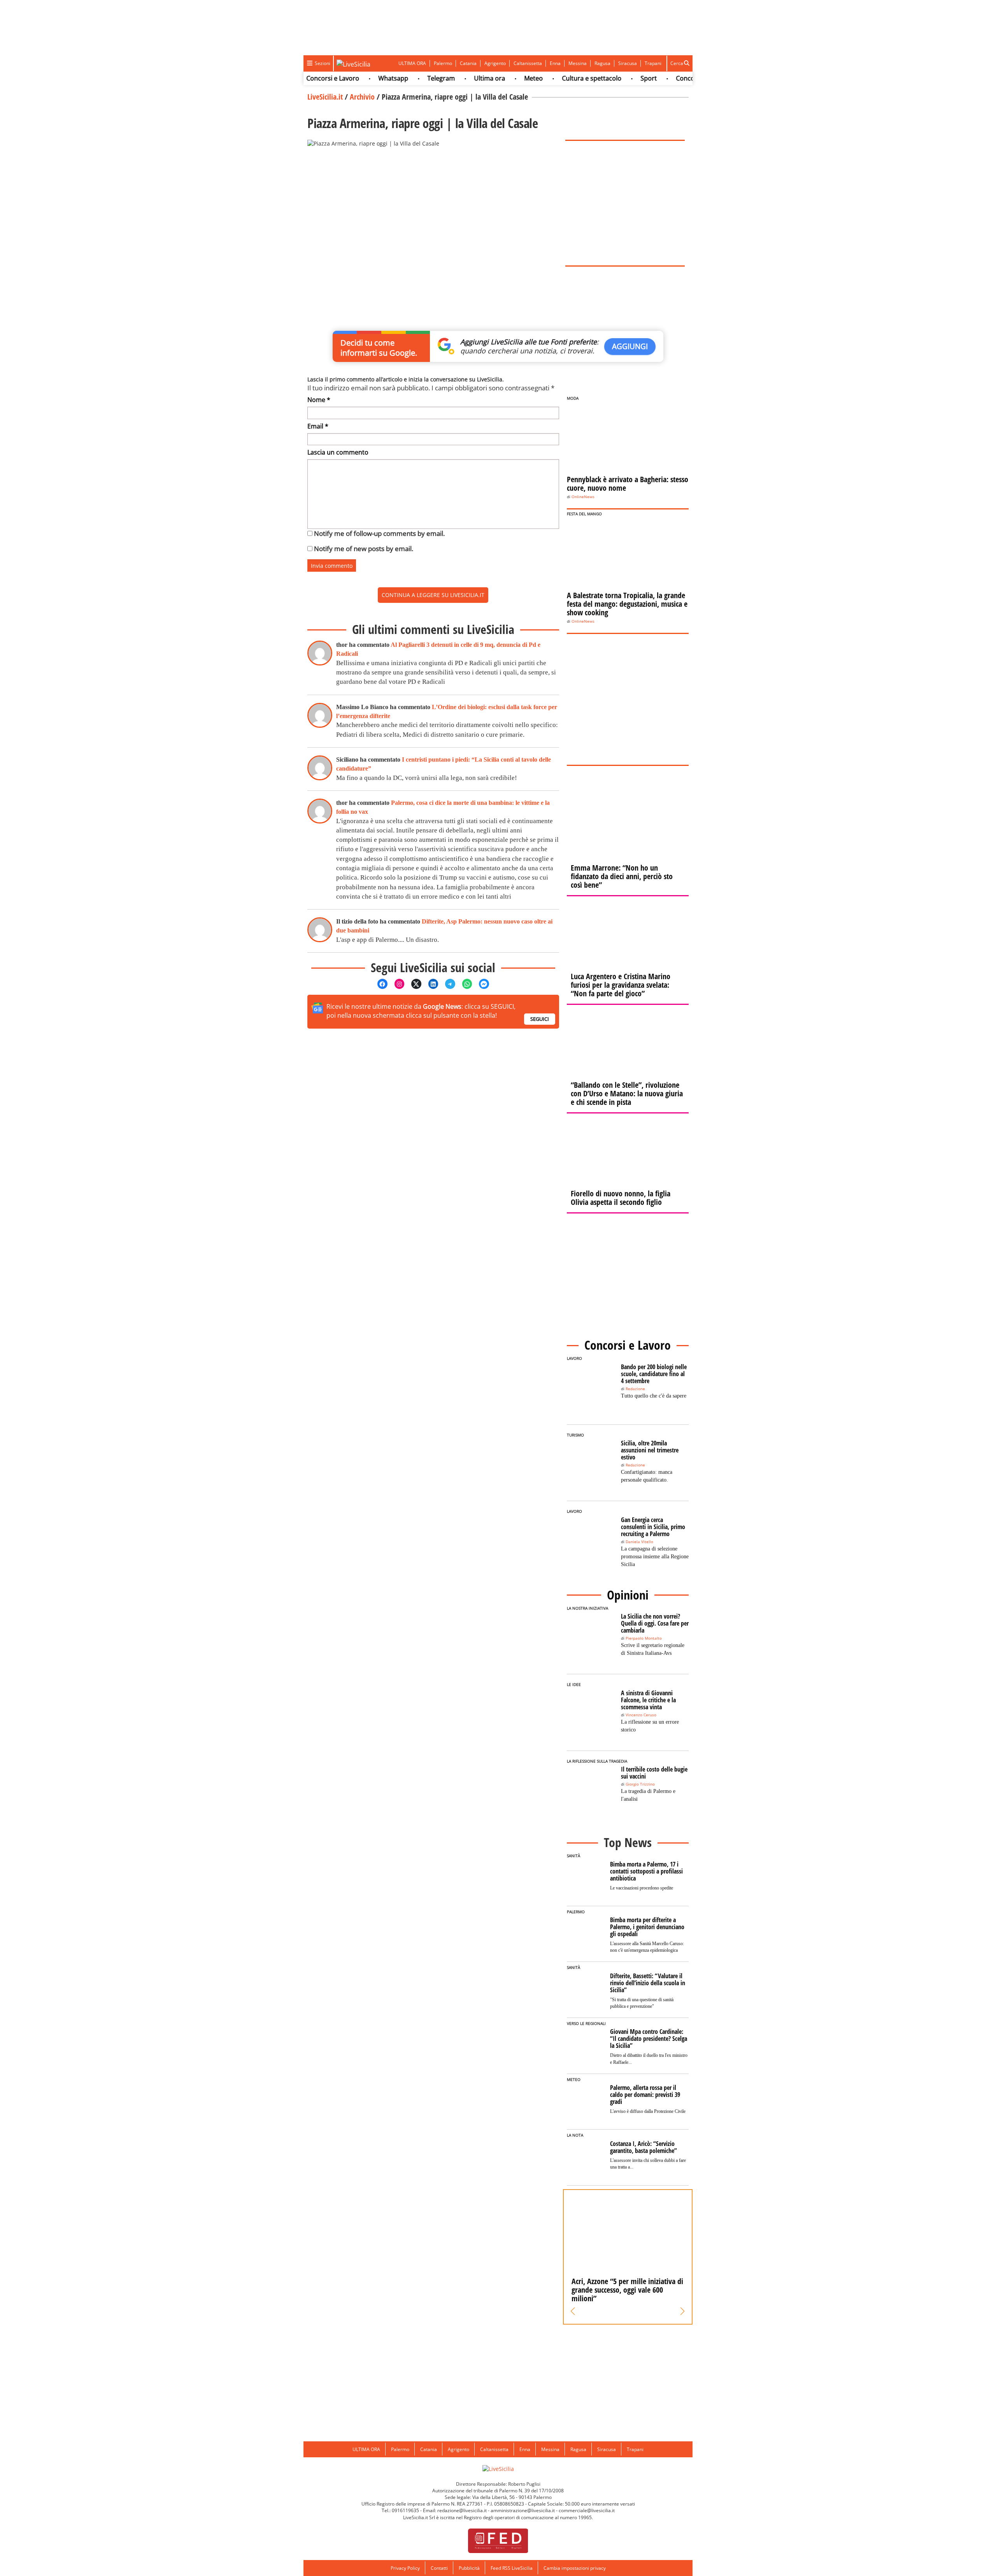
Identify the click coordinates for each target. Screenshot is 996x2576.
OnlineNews (583, 497)
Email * (318, 426)
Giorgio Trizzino (640, 1784)
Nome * (319, 400)
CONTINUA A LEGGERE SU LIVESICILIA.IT (433, 595)
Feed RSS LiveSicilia (512, 2568)
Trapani (653, 63)
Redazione (635, 1389)
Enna (555, 63)
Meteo (491, 78)
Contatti (439, 2568)
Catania (468, 63)
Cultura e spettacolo (549, 78)
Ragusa (602, 63)
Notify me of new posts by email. (364, 549)
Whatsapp (351, 78)
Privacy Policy (405, 2568)
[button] (573, 2311)
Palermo (443, 63)
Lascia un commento (338, 452)
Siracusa (628, 63)
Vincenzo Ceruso (641, 1715)
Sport (606, 78)
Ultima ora (447, 78)
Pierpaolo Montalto (644, 1638)
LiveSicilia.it (325, 97)
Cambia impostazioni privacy (575, 2568)
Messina (578, 63)
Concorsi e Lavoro (660, 78)
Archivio (362, 97)
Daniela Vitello (639, 1542)
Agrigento (495, 63)
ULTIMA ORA (412, 63)
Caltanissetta (528, 63)
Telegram (399, 78)
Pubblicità (469, 2568)
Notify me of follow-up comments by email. (379, 533)
